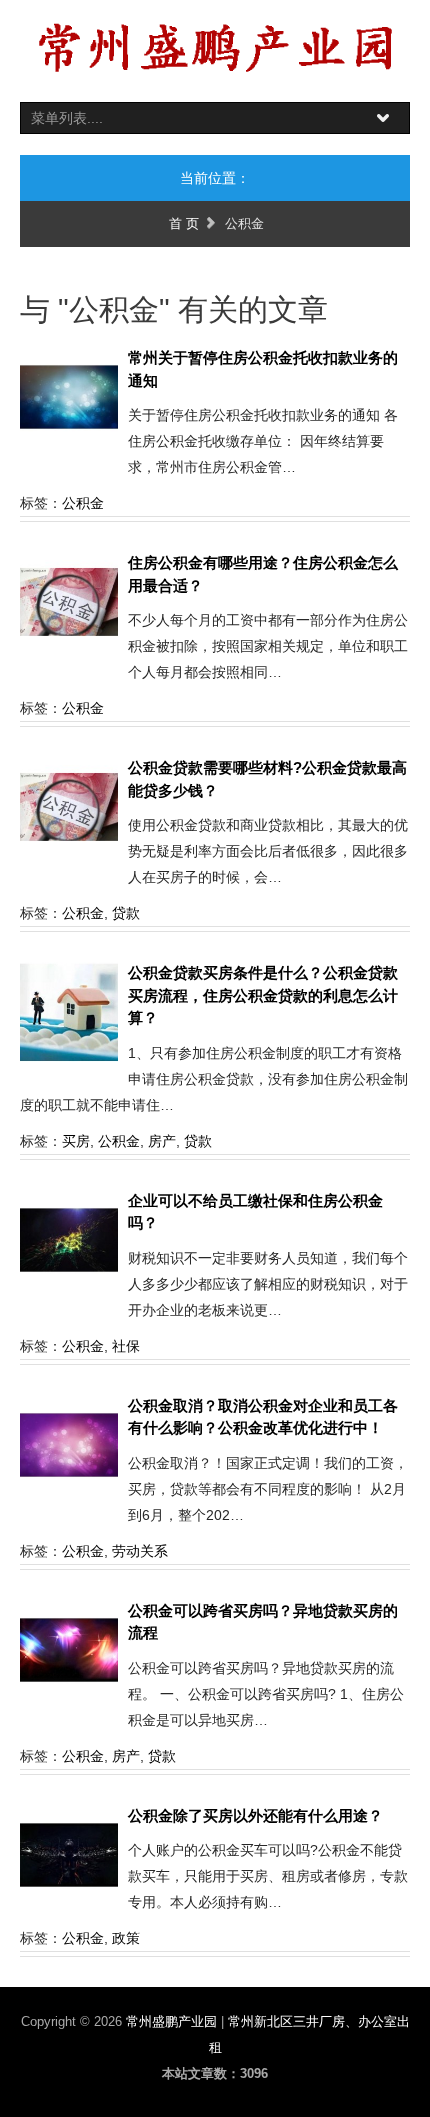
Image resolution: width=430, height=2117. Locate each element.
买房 (76, 1141)
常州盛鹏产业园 (173, 2021)
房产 (162, 1141)
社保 (126, 1346)
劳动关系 (140, 1551)
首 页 (184, 223)
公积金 (83, 503)
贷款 (126, 913)
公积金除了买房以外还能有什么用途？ (255, 1815)
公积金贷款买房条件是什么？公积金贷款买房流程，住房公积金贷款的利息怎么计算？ (263, 995)
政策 (126, 1938)
